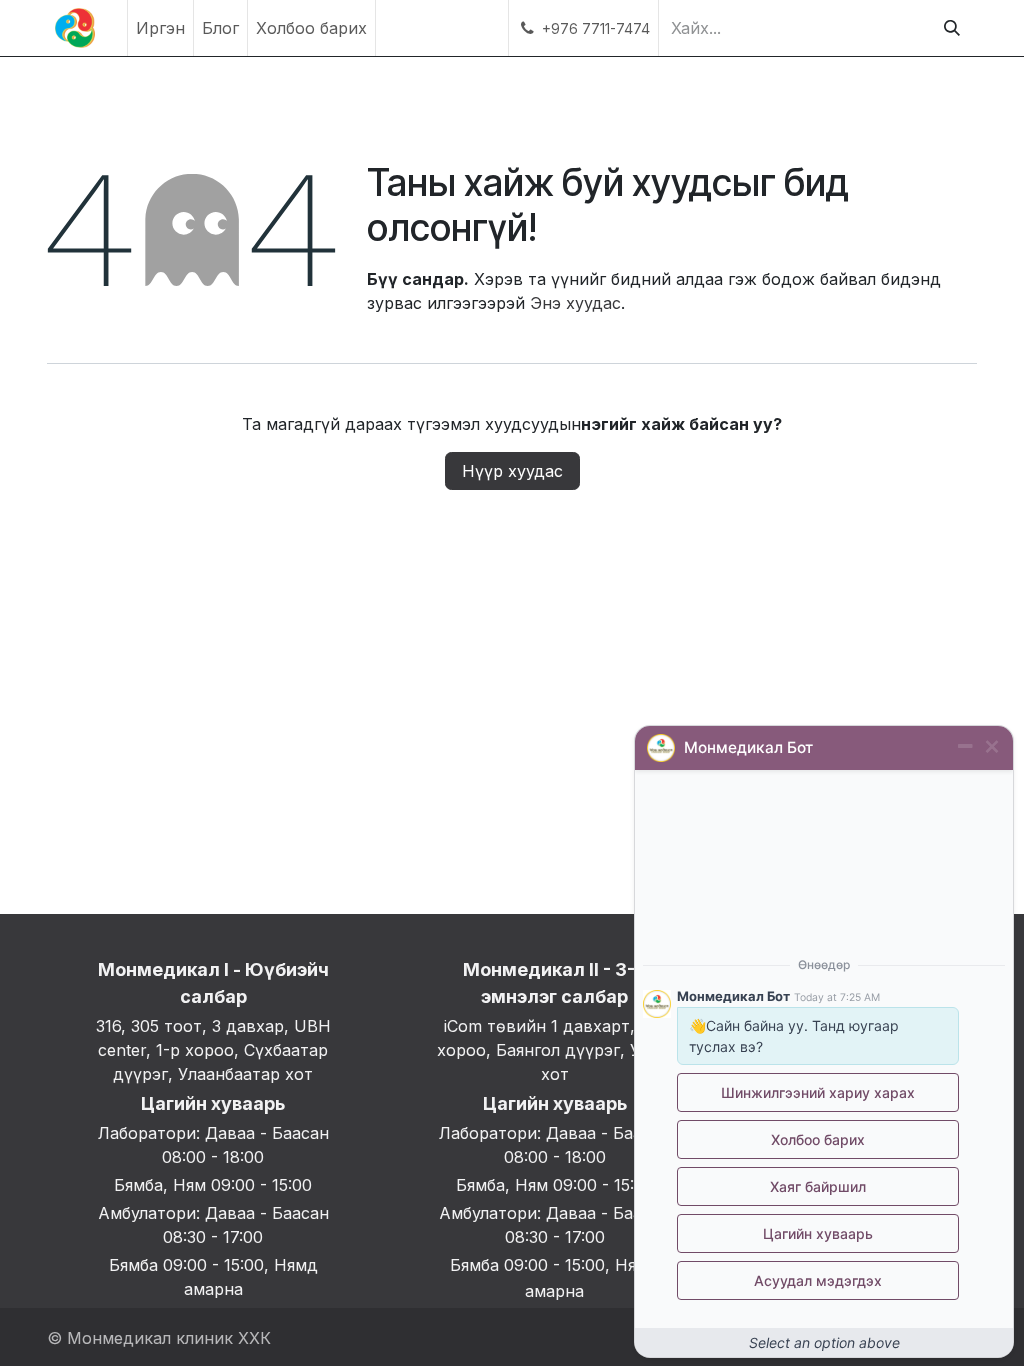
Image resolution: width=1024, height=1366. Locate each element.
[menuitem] (160, 28)
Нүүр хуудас (512, 471)
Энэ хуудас (575, 303)
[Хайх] (952, 28)
